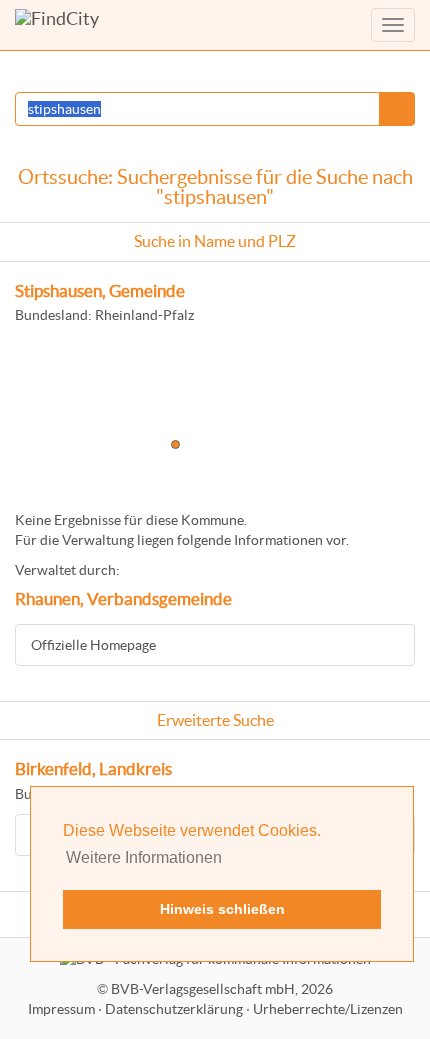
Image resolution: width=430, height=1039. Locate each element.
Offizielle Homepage (93, 645)
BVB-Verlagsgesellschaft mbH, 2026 (222, 989)
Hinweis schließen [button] (222, 909)
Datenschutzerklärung (174, 1009)
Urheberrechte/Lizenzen (328, 1009)
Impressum (61, 1009)
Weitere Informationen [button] (144, 857)
